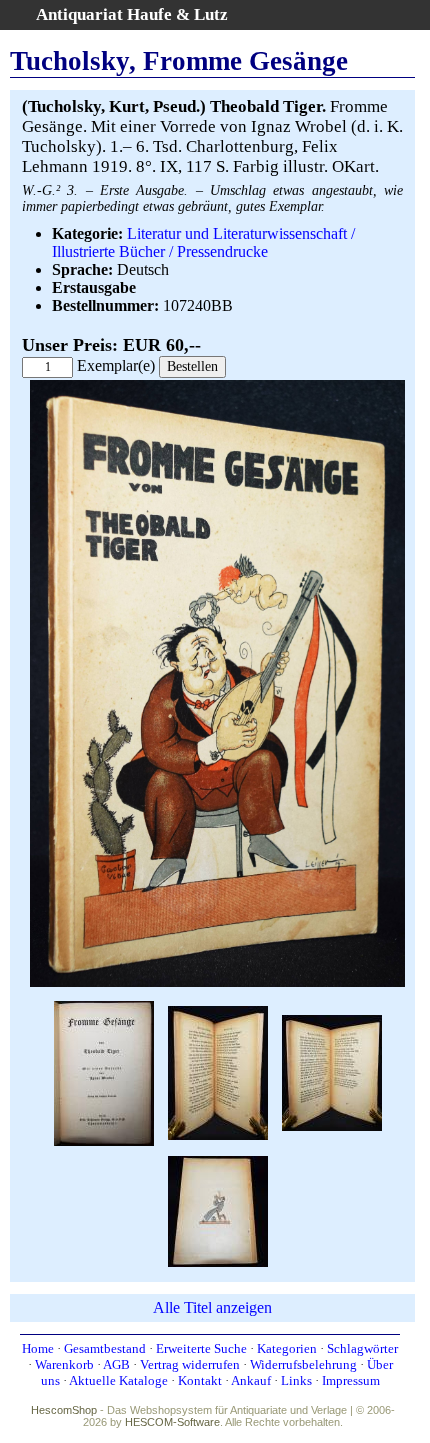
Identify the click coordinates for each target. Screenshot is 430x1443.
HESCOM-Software (172, 1422)
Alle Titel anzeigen (212, 1307)
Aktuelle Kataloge (118, 1380)
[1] (217, 982)
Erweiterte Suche (201, 1348)
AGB (116, 1364)
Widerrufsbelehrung (303, 1364)
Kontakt (200, 1380)
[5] (218, 1209)
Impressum (351, 1380)
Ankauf (251, 1380)
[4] (332, 1071)
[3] (218, 1071)
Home (38, 1348)
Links (296, 1380)
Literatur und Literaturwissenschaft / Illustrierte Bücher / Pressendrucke (203, 242)
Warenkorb (64, 1364)
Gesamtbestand (105, 1348)
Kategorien (287, 1348)
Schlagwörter (362, 1348)
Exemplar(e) (116, 365)
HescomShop (64, 1410)
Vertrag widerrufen (190, 1364)
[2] (104, 1071)
